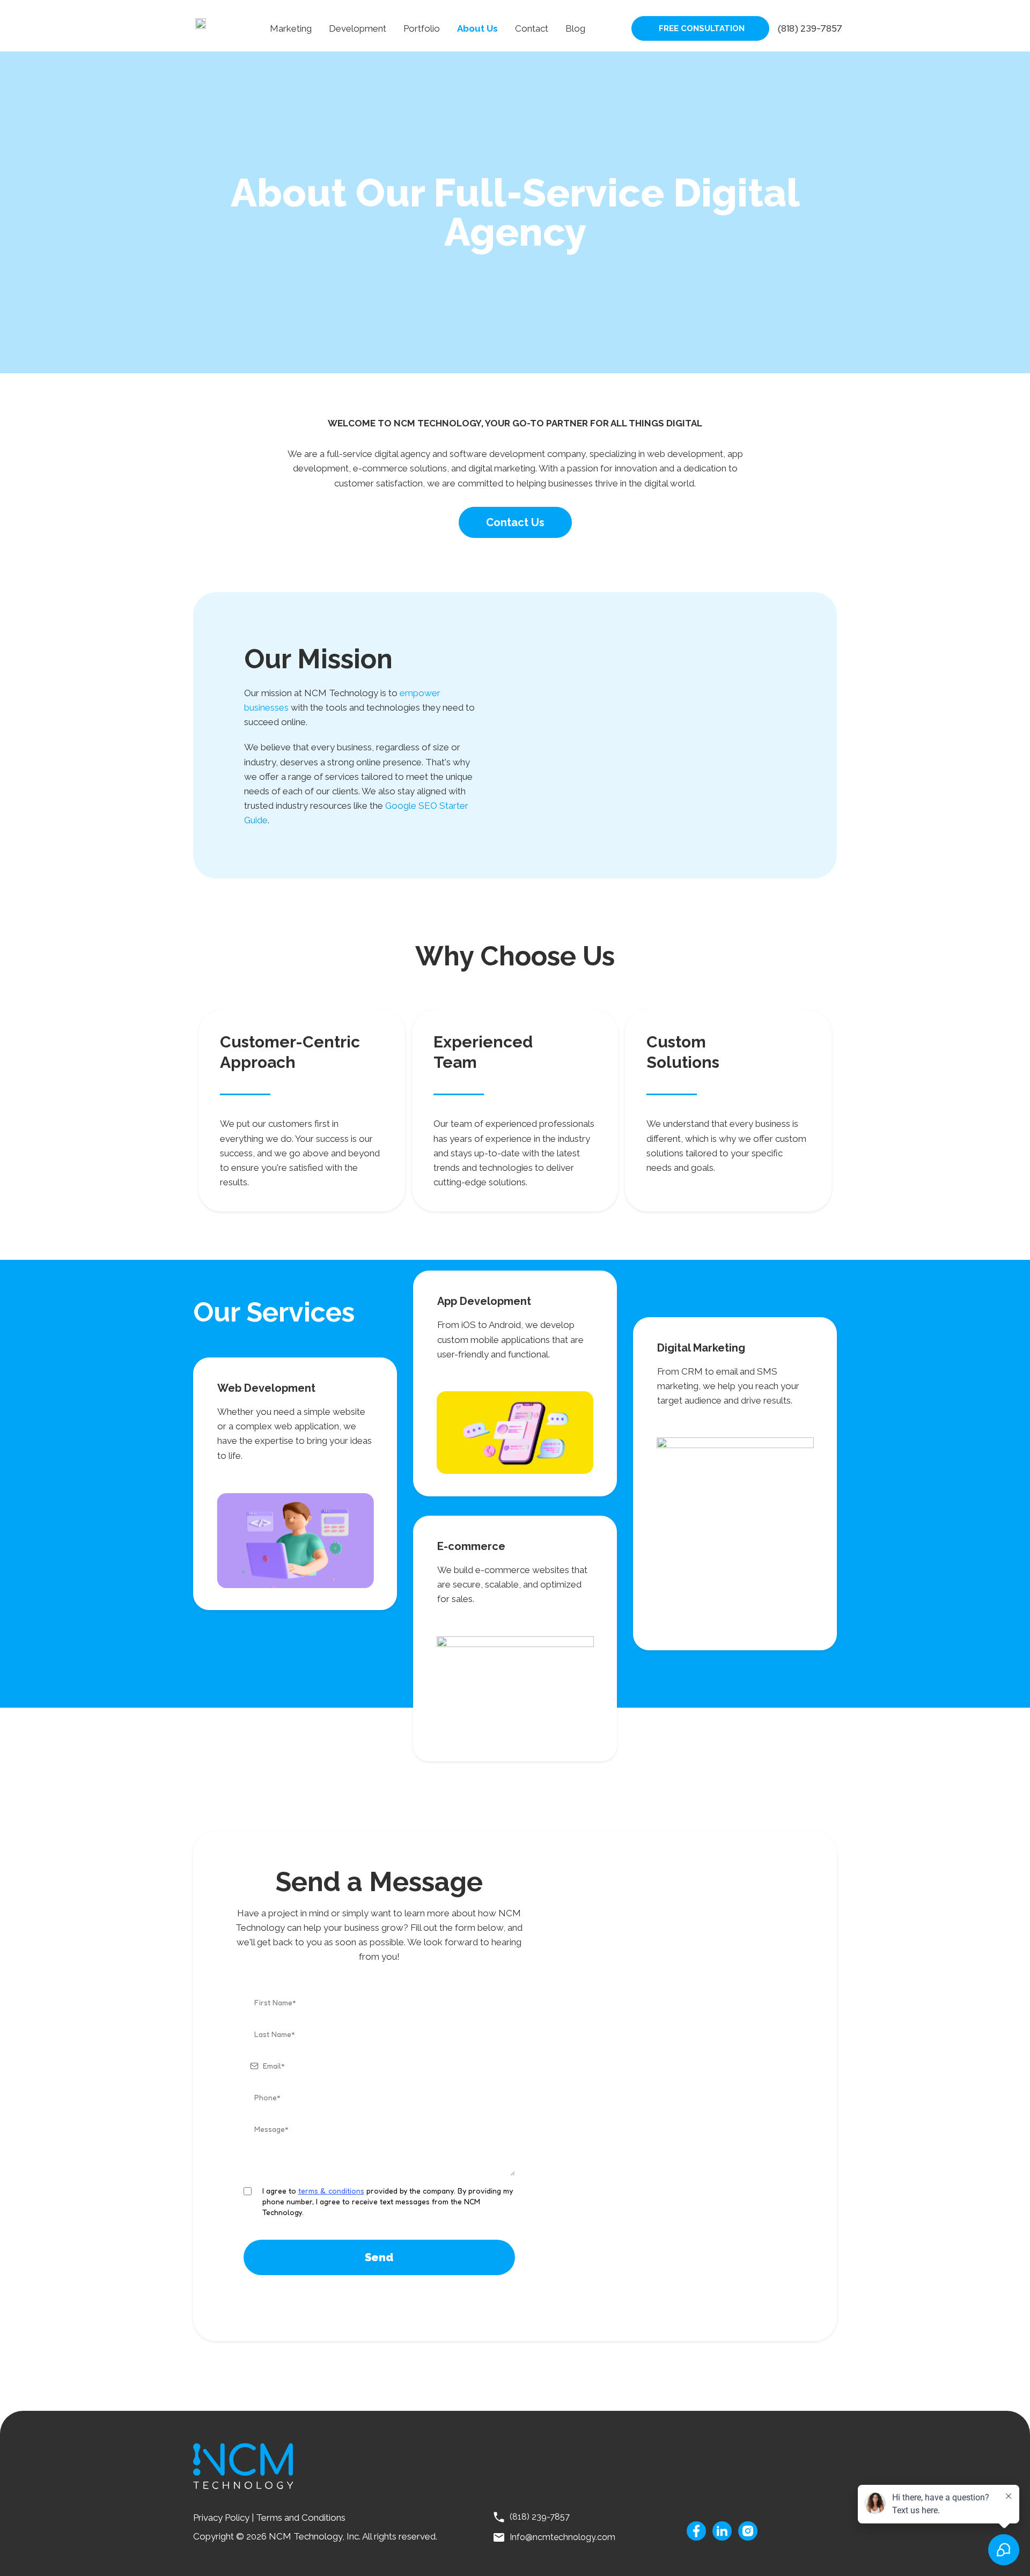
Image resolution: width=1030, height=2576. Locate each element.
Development (358, 28)
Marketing (291, 28)
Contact (532, 28)
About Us (477, 28)
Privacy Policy (221, 2518)
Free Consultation (702, 28)
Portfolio (422, 28)
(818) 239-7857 (810, 28)
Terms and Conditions (302, 2518)
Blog (575, 28)
